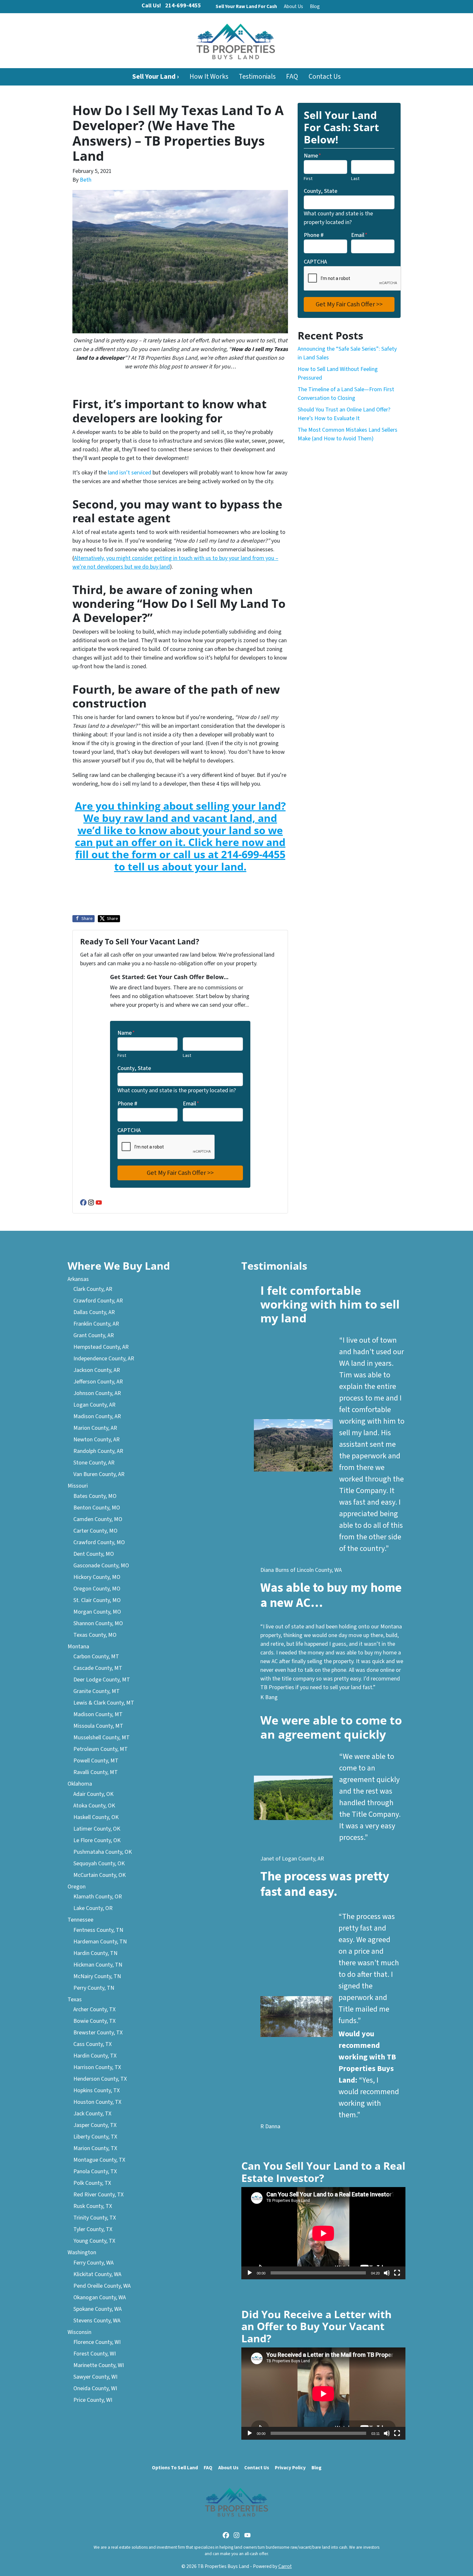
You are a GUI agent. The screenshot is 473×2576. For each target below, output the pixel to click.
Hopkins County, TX (97, 2090)
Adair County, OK (93, 1794)
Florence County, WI (97, 2342)
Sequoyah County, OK (99, 1864)
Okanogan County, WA (100, 2297)
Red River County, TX (98, 2195)
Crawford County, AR (98, 1301)
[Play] (250, 2273)
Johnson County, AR (97, 1393)
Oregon (77, 1887)
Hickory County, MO (97, 1577)
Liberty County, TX (95, 2137)
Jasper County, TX (95, 2125)
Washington (82, 2252)
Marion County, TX (95, 2148)
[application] (323, 2233)
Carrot (285, 2566)
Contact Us (325, 77)
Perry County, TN (94, 1988)
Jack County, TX (92, 2114)
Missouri (78, 1486)
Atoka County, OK (94, 1806)
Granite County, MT (97, 1691)
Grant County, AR (94, 1335)
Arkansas (78, 1279)
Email (191, 1104)
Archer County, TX (94, 2009)
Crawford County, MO (99, 1542)
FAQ (292, 77)
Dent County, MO (94, 1554)
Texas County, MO (95, 1635)
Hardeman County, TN (100, 1942)
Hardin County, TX (95, 2056)
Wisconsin (79, 2332)
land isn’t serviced (130, 473)
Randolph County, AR (98, 1451)
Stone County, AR (94, 1463)
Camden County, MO (98, 1519)
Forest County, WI (95, 2354)
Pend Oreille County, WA (102, 2286)
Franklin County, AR (96, 1324)
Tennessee (80, 1920)
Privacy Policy (290, 2468)
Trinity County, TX (95, 2218)
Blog (315, 6)
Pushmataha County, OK (103, 1852)
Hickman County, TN (98, 1965)
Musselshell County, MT (102, 1738)
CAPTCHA (129, 1130)
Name (126, 1033)
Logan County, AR (94, 1405)
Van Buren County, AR (99, 1474)
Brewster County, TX (98, 2033)
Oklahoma (80, 1784)
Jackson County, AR (97, 1370)
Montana (78, 1647)
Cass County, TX (93, 2044)
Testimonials (257, 77)
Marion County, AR (95, 1428)
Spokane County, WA (97, 2309)
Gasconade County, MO (101, 1566)
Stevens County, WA (97, 2321)
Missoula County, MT (98, 1726)
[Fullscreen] (397, 2273)
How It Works (209, 77)
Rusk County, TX (93, 2206)
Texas (75, 2000)
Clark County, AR (93, 1289)
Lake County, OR (93, 1908)
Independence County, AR (104, 1359)
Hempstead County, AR (101, 1347)
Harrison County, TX (97, 2067)
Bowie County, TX (94, 2021)
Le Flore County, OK (97, 1840)
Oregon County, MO (97, 1589)
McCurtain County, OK (100, 1875)
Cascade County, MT (98, 1668)
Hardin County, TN (95, 1953)
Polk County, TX (92, 2183)
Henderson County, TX (100, 2079)
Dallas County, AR (94, 1312)
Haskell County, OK (96, 1817)
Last (187, 1055)
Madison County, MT (98, 1714)
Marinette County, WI (99, 2365)
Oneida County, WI (95, 2388)
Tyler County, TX (93, 2229)
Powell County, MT (96, 1761)
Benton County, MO (97, 1508)
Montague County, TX (99, 2160)
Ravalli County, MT (96, 1772)
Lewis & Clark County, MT (104, 1703)
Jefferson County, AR (98, 1382)
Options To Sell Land (175, 2468)
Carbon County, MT (96, 1657)
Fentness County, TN (98, 1930)
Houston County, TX (97, 2102)
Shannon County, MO (98, 1623)
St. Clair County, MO (97, 1600)
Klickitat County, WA (97, 2274)
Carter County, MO (95, 1531)
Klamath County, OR (98, 1897)
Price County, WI (93, 2400)
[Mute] (387, 2273)
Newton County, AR (97, 1440)
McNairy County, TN (97, 1976)
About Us (293, 6)
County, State (134, 1068)
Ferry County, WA (93, 2263)
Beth (86, 180)
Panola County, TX (95, 2171)
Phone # (127, 1104)
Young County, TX (94, 2241)
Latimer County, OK (97, 1829)
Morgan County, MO (97, 1612)
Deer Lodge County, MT (102, 1680)
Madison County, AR (97, 1416)
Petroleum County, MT (101, 1749)
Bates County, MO (95, 1496)
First (122, 1055)
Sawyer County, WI (95, 2377)
